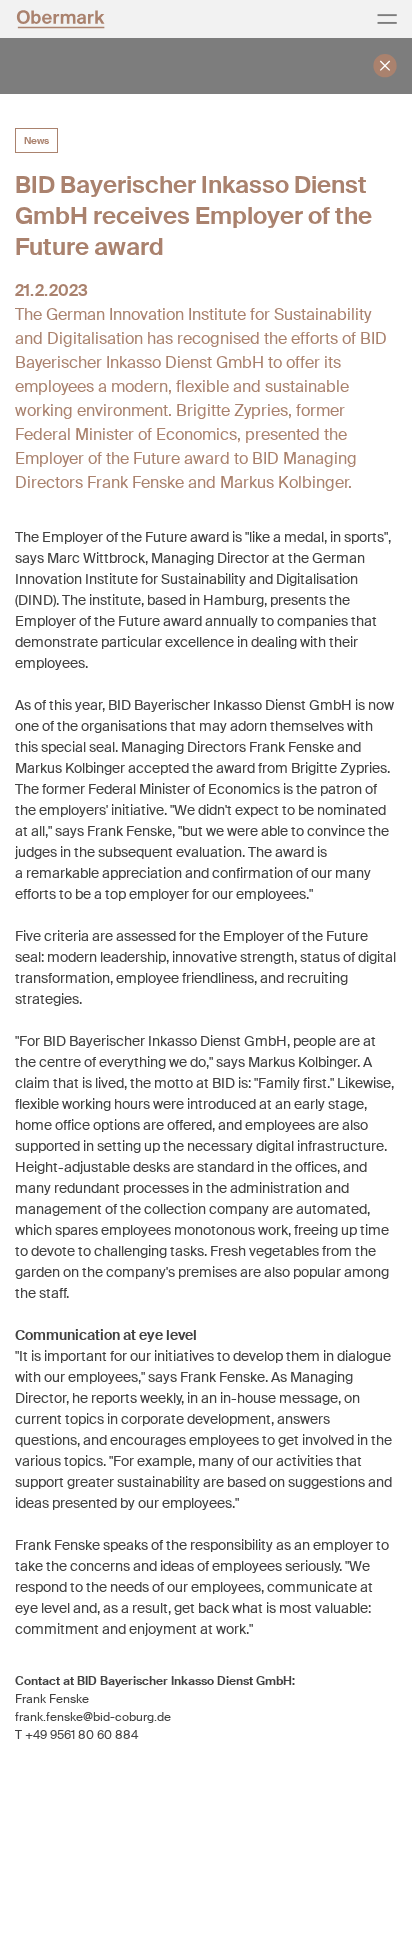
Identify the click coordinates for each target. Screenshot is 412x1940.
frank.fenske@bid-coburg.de (93, 1717)
